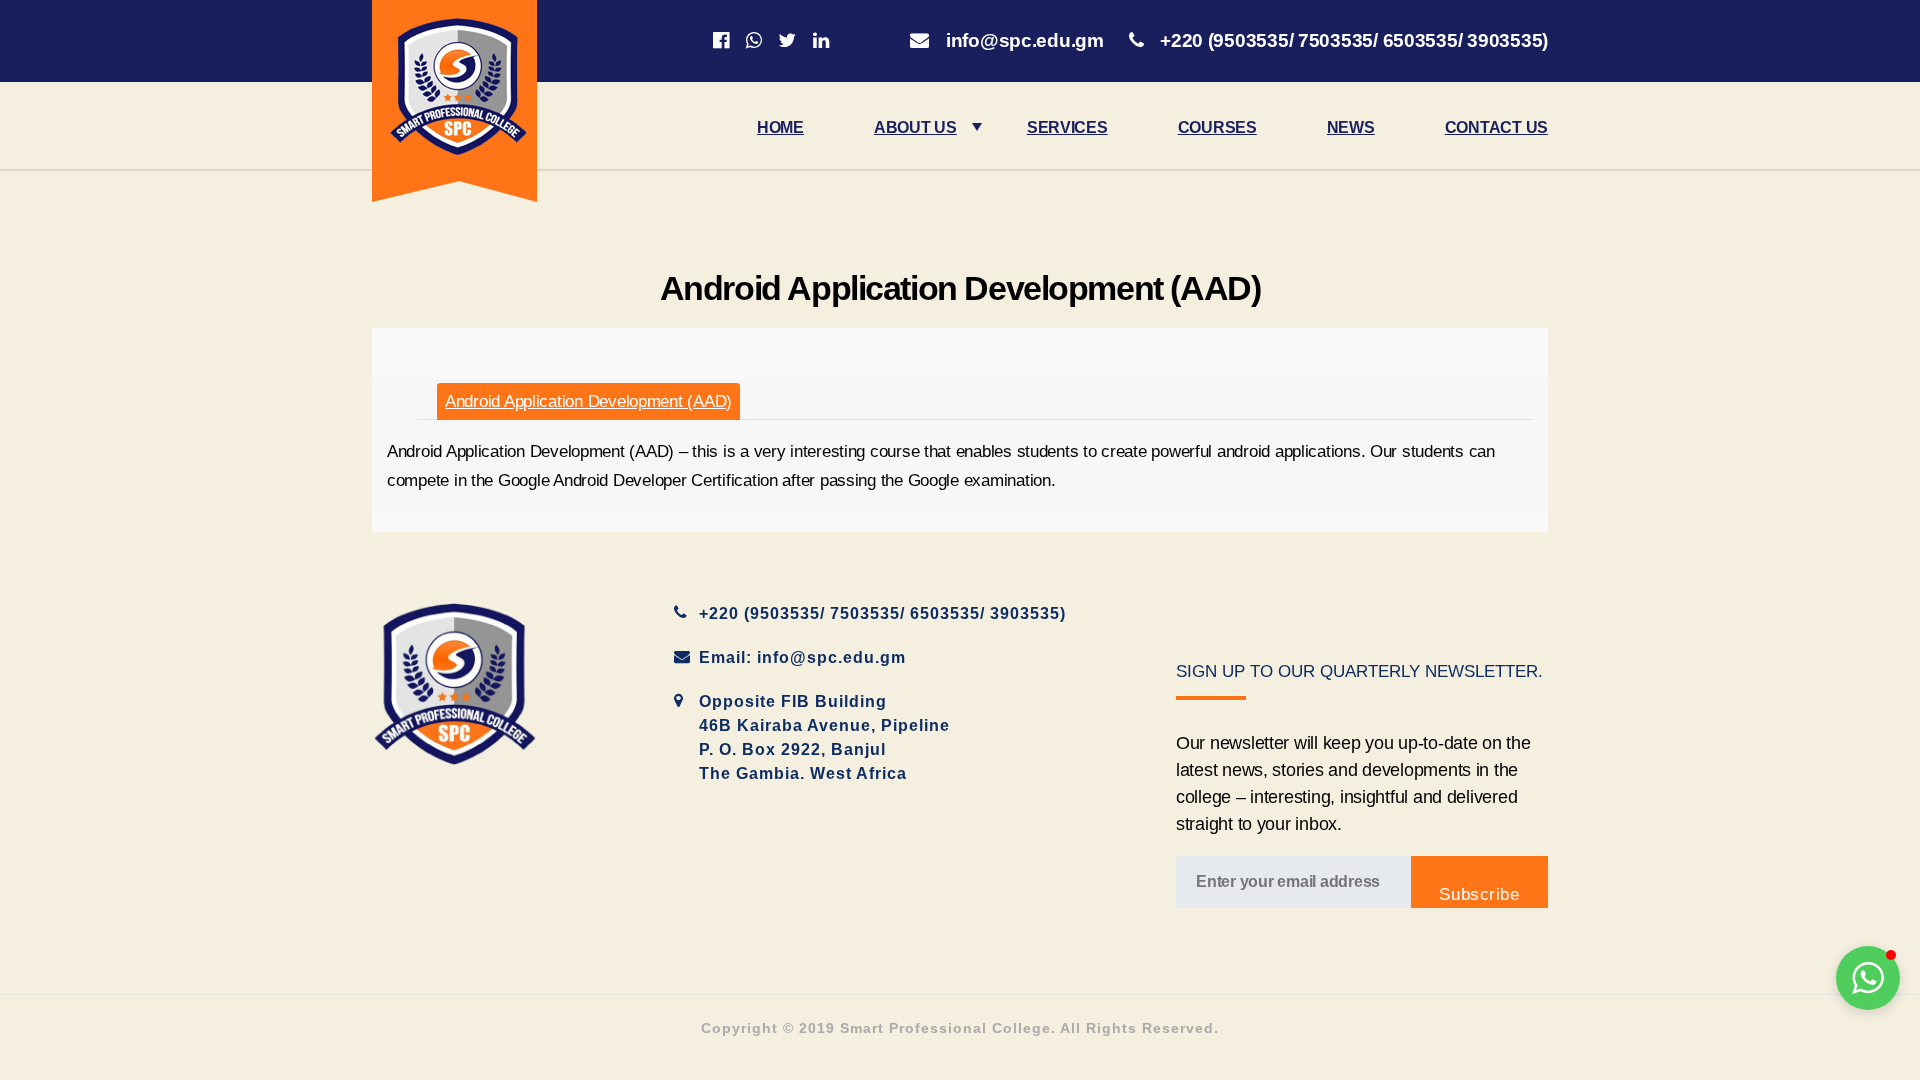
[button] (1868, 978)
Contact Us (1496, 127)
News (1351, 127)
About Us (915, 127)
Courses (1217, 127)
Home (780, 127)
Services (1067, 127)
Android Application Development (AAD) (588, 401)
